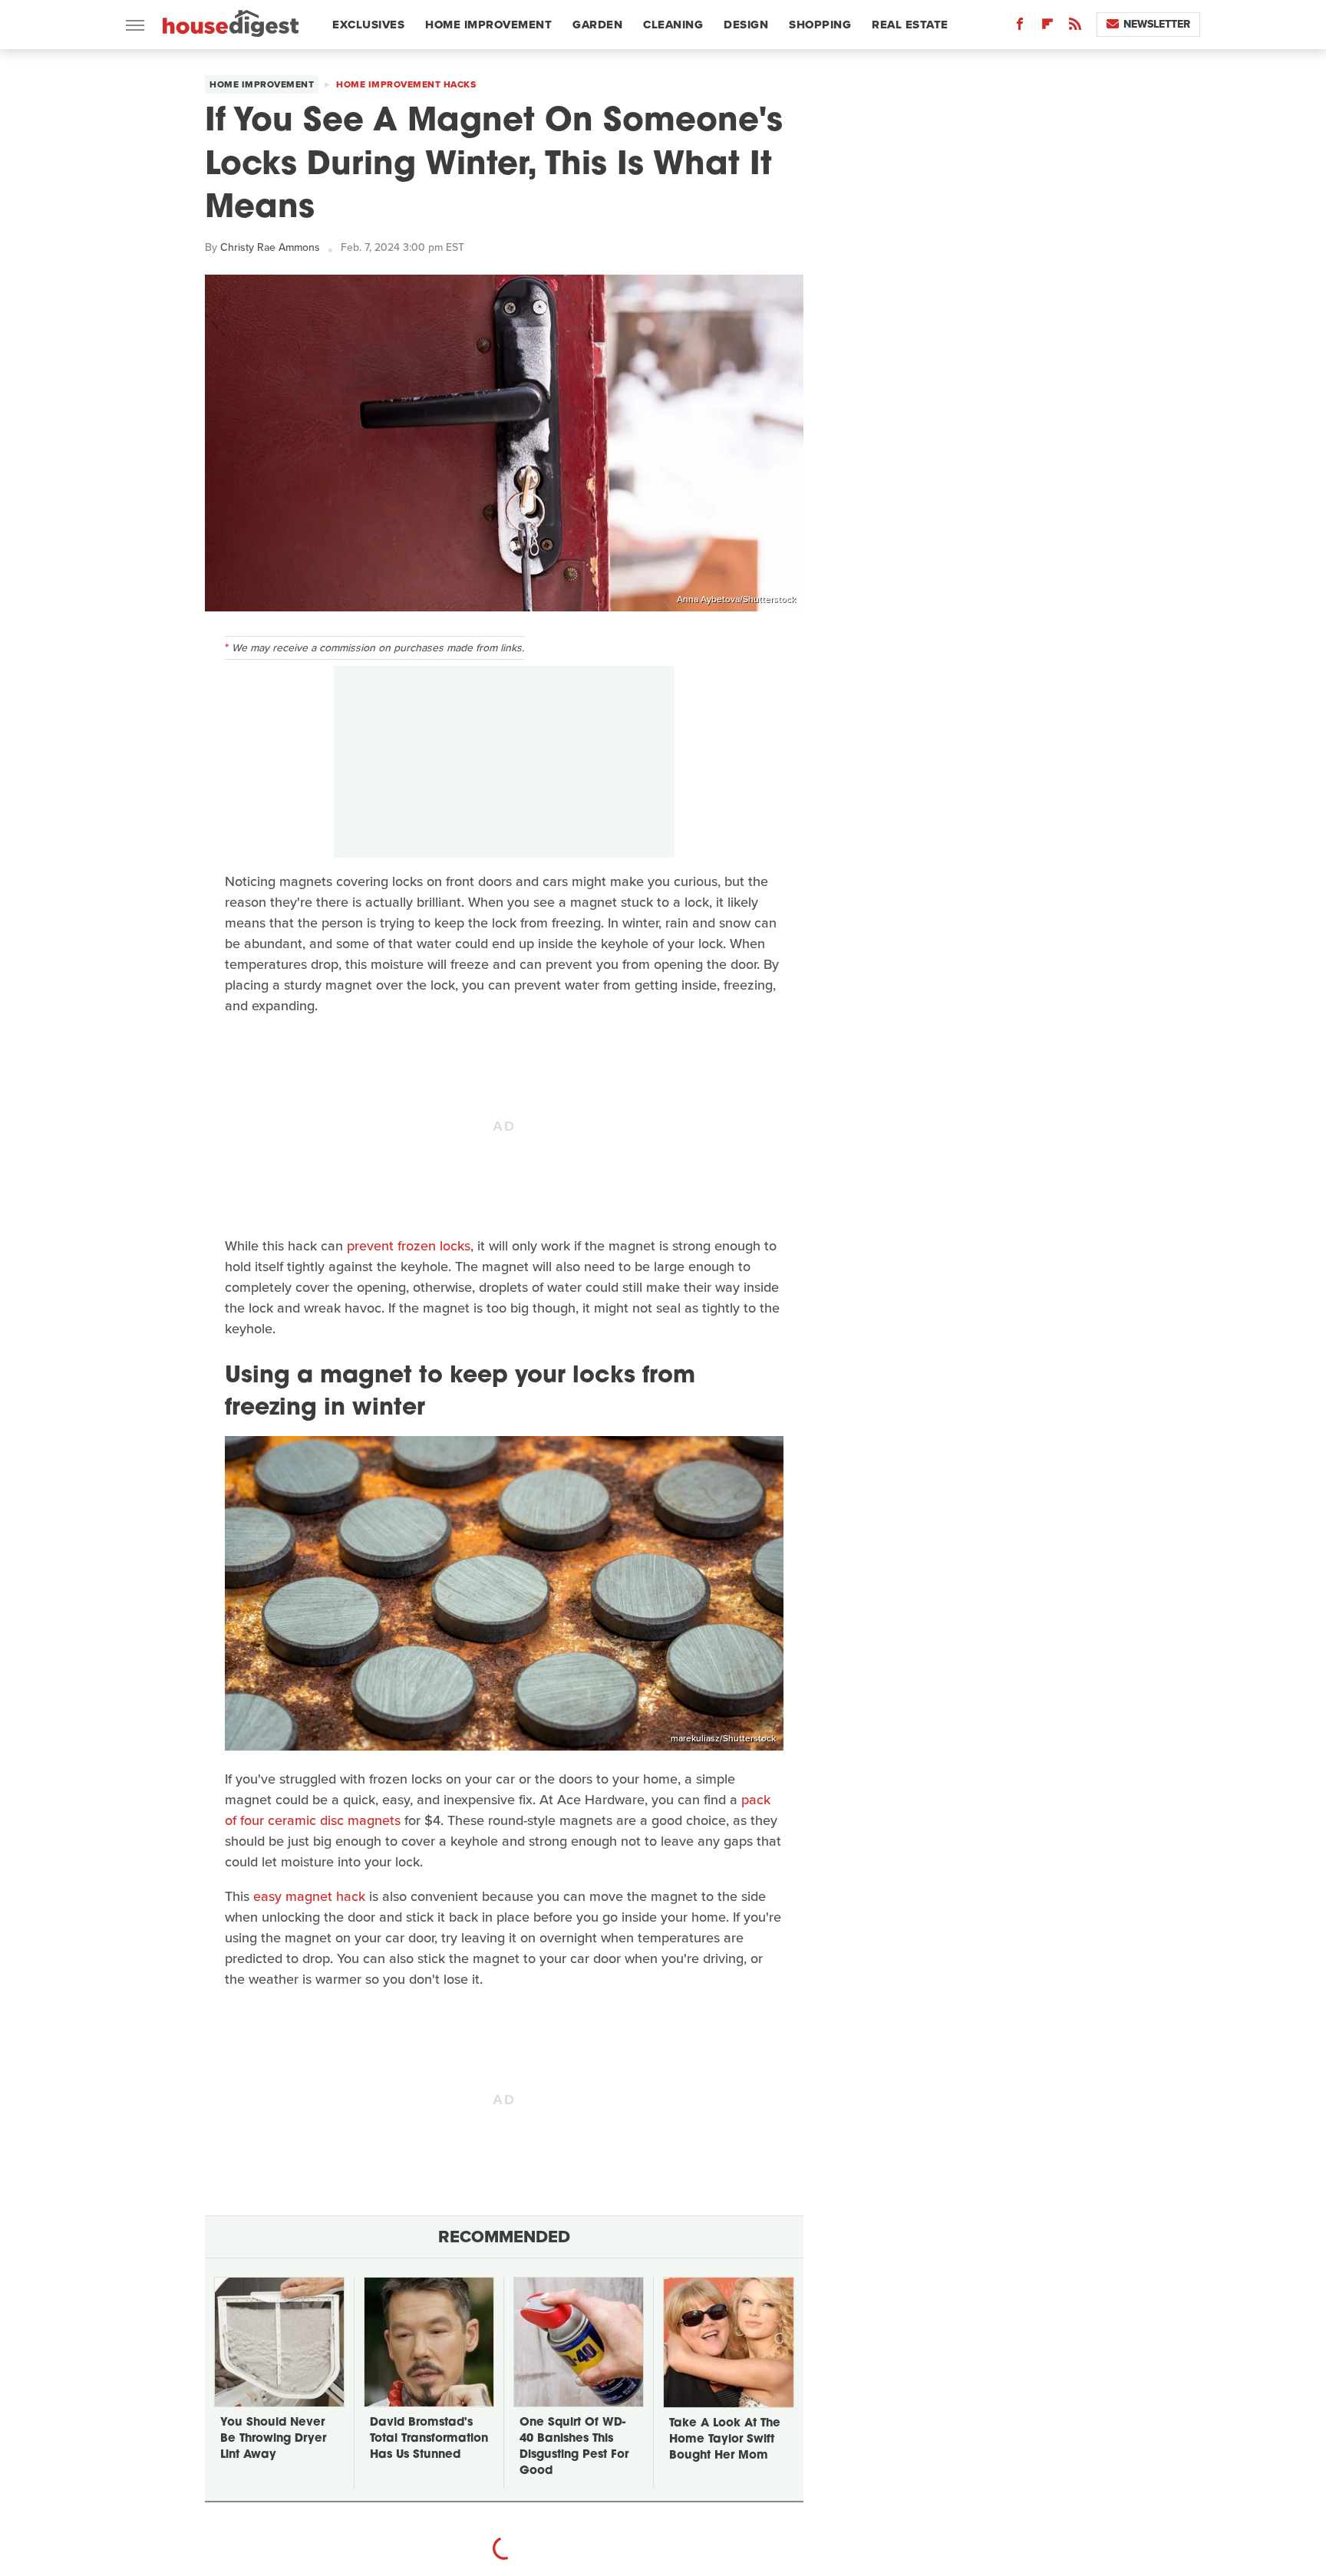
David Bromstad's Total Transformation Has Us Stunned (429, 2439)
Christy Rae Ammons (270, 247)
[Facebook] (1020, 27)
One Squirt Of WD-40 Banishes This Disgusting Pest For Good (574, 2447)
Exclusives (368, 25)
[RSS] (1075, 27)
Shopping (820, 25)
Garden (597, 25)
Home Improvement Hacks (406, 84)
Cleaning (673, 25)
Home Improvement (488, 25)
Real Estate (910, 25)
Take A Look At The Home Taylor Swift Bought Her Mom (725, 2440)
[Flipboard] (1047, 27)
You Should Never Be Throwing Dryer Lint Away (273, 2439)
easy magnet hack (309, 1896)
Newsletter (1157, 24)
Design (746, 25)
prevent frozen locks (409, 1246)
